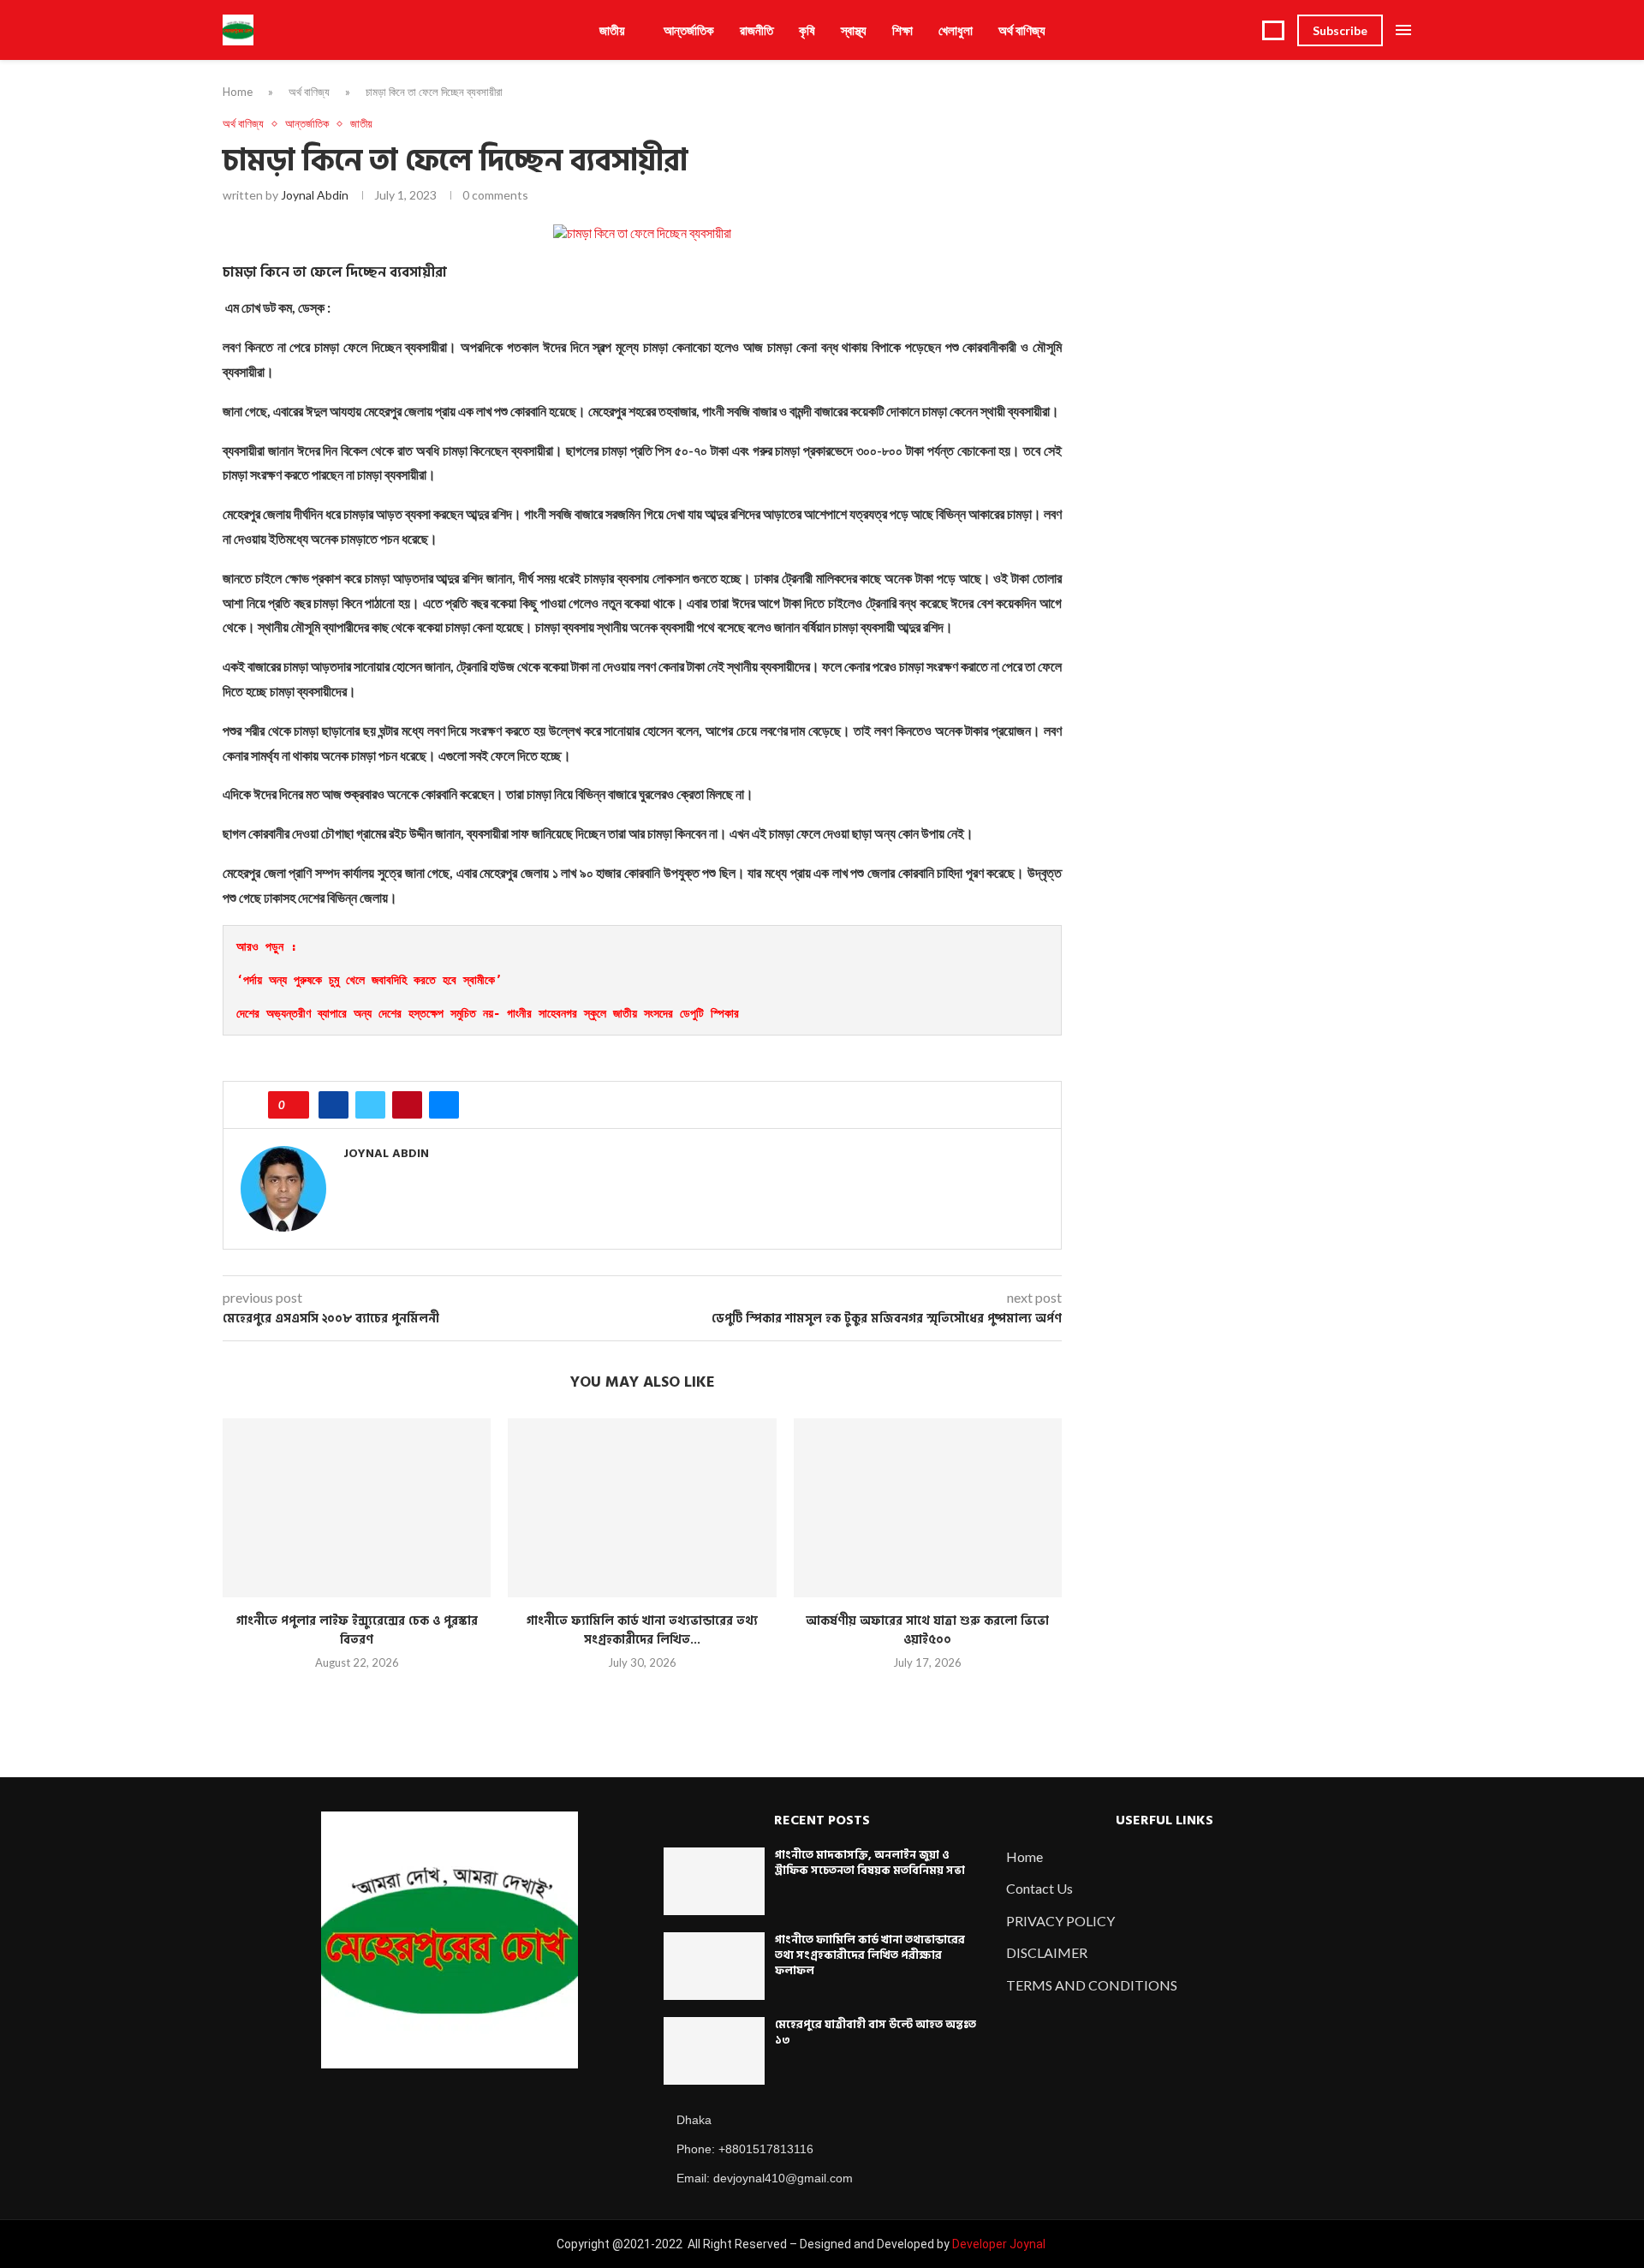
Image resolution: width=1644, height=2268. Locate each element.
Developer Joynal (999, 2244)
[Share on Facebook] (334, 1105)
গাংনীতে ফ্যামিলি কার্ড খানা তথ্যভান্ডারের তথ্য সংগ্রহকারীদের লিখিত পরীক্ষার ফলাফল (870, 1955)
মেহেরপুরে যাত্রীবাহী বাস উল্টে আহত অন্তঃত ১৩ (876, 2032)
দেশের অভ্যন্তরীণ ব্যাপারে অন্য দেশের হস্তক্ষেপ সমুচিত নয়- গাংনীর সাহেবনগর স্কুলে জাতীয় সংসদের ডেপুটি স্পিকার (491, 1013)
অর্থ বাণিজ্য (1022, 30)
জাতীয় (612, 30)
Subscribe (1340, 30)
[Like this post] (294, 1105)
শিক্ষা (902, 30)
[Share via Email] (444, 1105)
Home (238, 92)
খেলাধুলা (956, 30)
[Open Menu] (1403, 30)
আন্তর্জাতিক (689, 30)
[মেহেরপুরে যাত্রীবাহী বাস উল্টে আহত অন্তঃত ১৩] (714, 2051)
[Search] (1273, 30)
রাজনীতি (756, 30)
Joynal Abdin (315, 195)
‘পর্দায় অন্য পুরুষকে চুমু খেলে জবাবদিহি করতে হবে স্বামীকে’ (369, 980)
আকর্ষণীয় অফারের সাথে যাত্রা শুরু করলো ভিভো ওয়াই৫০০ (927, 1630)
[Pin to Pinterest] (407, 1105)
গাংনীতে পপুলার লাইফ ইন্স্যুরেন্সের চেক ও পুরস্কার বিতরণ (357, 1630)
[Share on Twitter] (370, 1105)
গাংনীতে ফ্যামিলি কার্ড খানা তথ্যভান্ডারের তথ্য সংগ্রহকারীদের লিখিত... (642, 1630)
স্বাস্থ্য (854, 30)
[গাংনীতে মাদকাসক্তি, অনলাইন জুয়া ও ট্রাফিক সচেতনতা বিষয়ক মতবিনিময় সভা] (714, 1881)
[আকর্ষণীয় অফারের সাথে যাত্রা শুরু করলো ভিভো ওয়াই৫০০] (928, 1508)
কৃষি (807, 30)
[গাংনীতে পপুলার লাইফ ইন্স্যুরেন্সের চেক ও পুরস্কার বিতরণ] (357, 1508)
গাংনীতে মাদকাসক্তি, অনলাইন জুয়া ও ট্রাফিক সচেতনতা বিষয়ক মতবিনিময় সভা (870, 1863)
